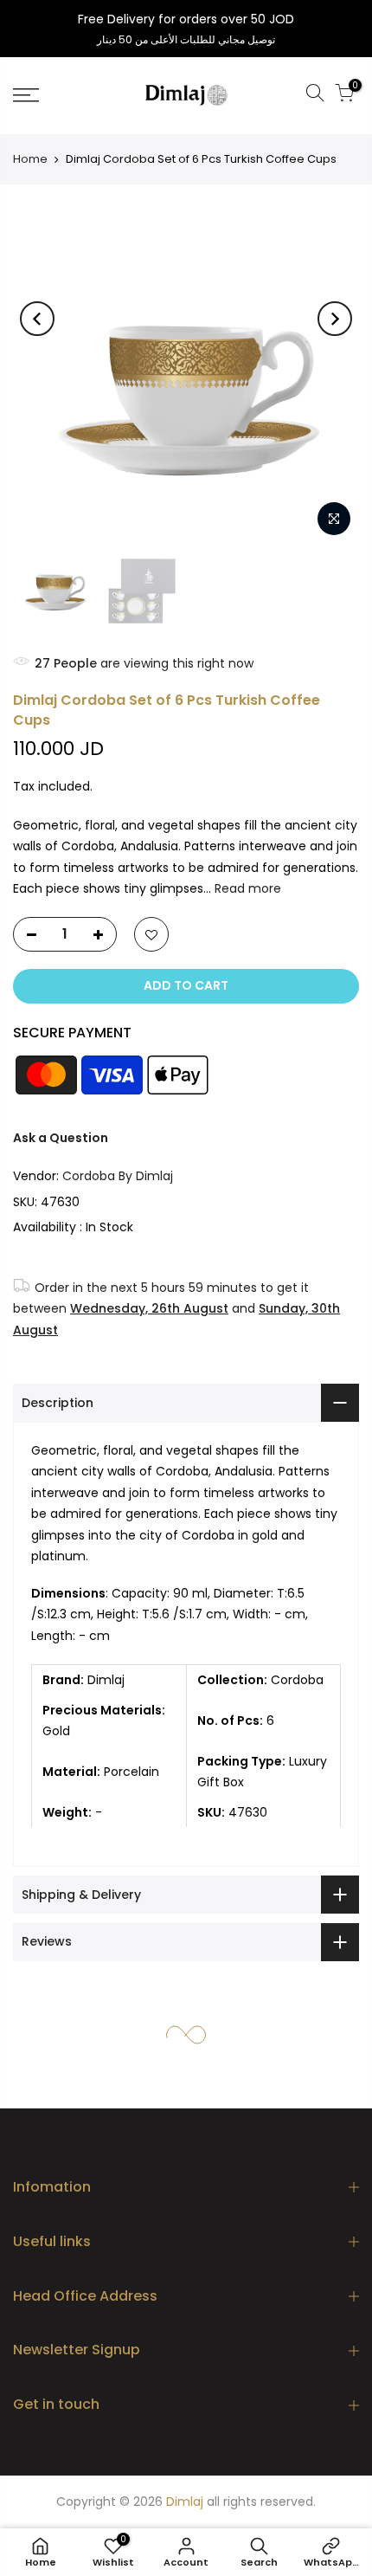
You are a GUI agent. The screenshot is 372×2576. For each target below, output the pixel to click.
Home (30, 159)
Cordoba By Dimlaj (118, 1176)
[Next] (335, 319)
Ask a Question (61, 1138)
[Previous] (37, 319)
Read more (246, 888)
